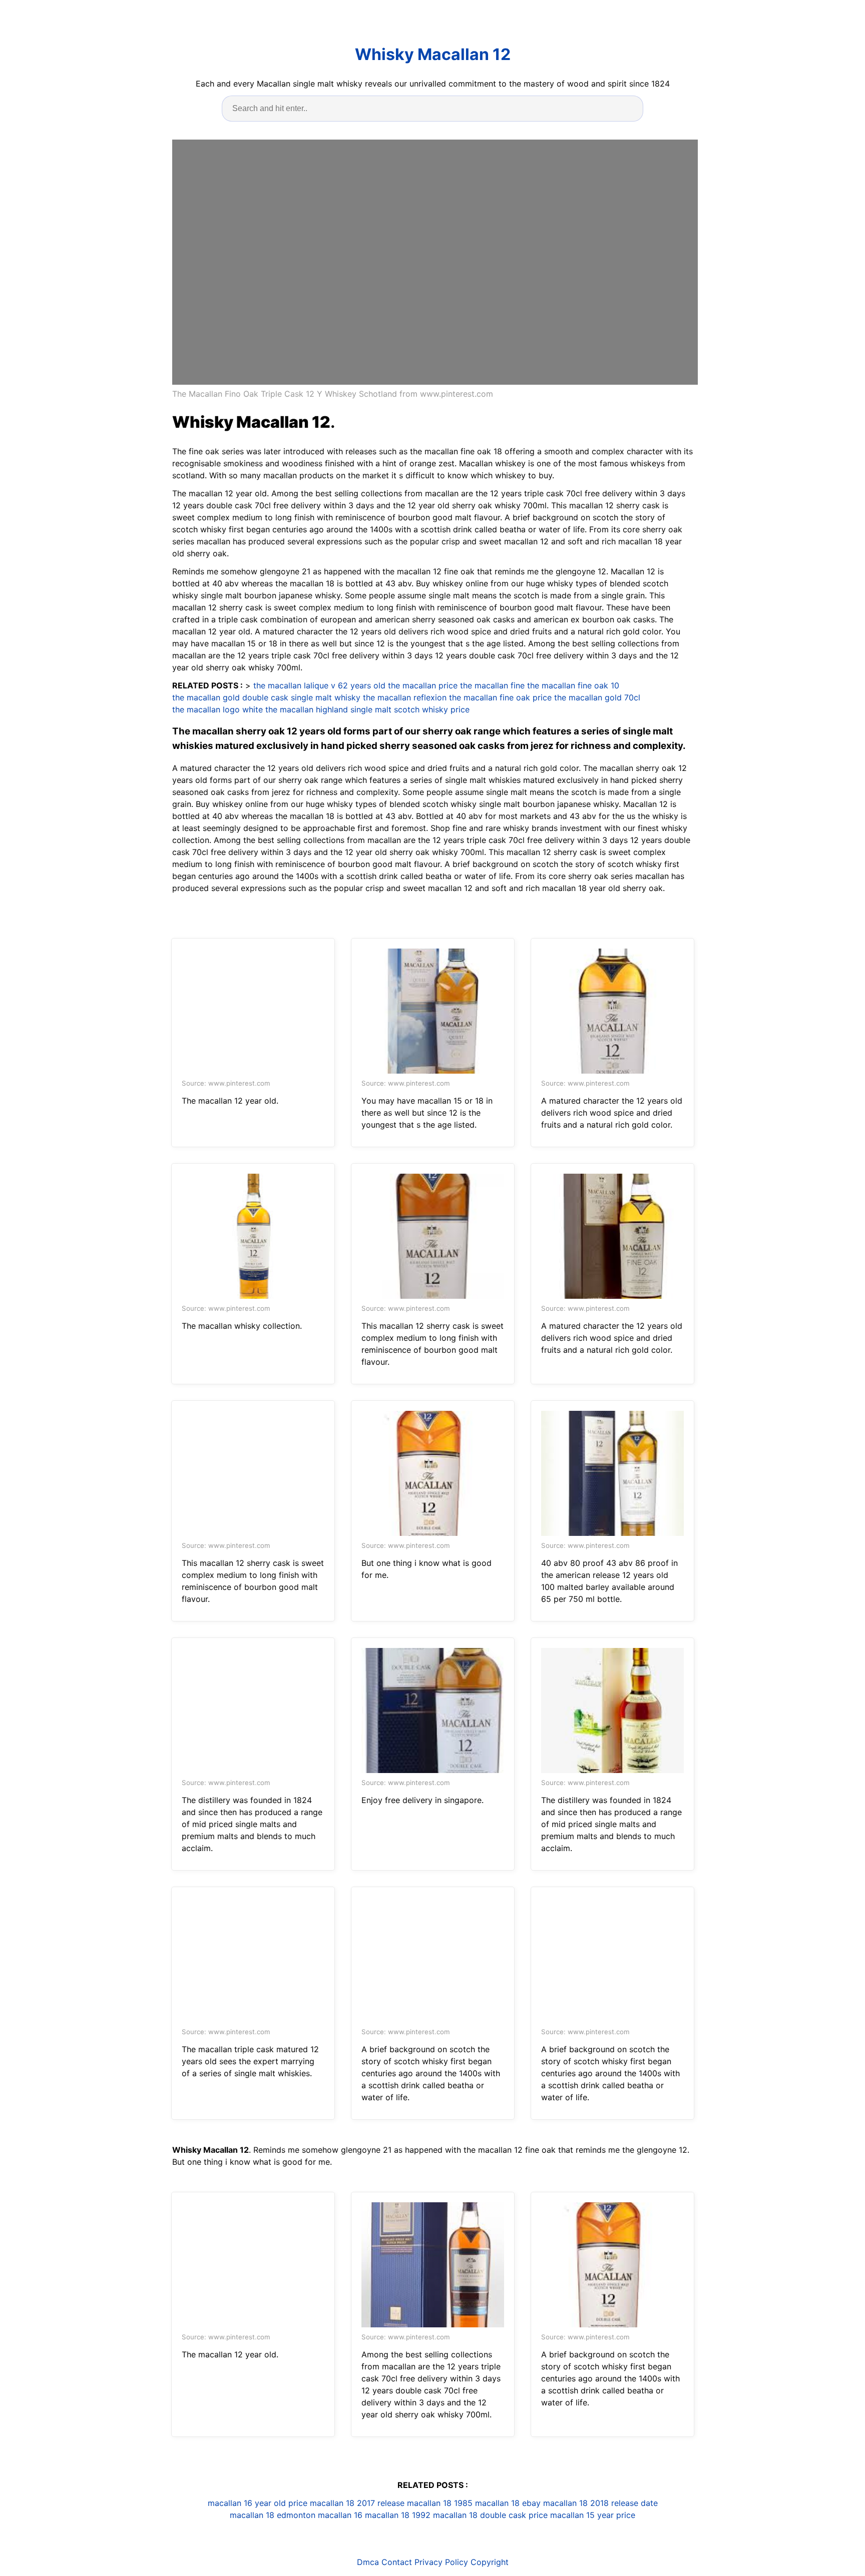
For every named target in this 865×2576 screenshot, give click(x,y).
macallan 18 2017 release (357, 2503)
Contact (397, 2562)
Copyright (490, 2562)
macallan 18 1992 (398, 2515)
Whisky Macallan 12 (433, 54)
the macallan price (423, 685)
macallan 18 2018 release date (600, 2503)
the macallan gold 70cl (597, 697)
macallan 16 (340, 2515)
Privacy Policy (441, 2562)
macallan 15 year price (593, 2515)
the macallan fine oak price (500, 697)
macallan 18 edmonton (273, 2515)
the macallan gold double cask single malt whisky (266, 697)
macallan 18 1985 (440, 2503)
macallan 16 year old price (258, 2503)
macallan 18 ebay (508, 2503)
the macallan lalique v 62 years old (319, 685)
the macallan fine (492, 685)
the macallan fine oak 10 (573, 685)
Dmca (368, 2562)
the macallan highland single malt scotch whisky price (367, 709)
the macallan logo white (218, 709)
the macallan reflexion (405, 697)
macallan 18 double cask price (490, 2515)
